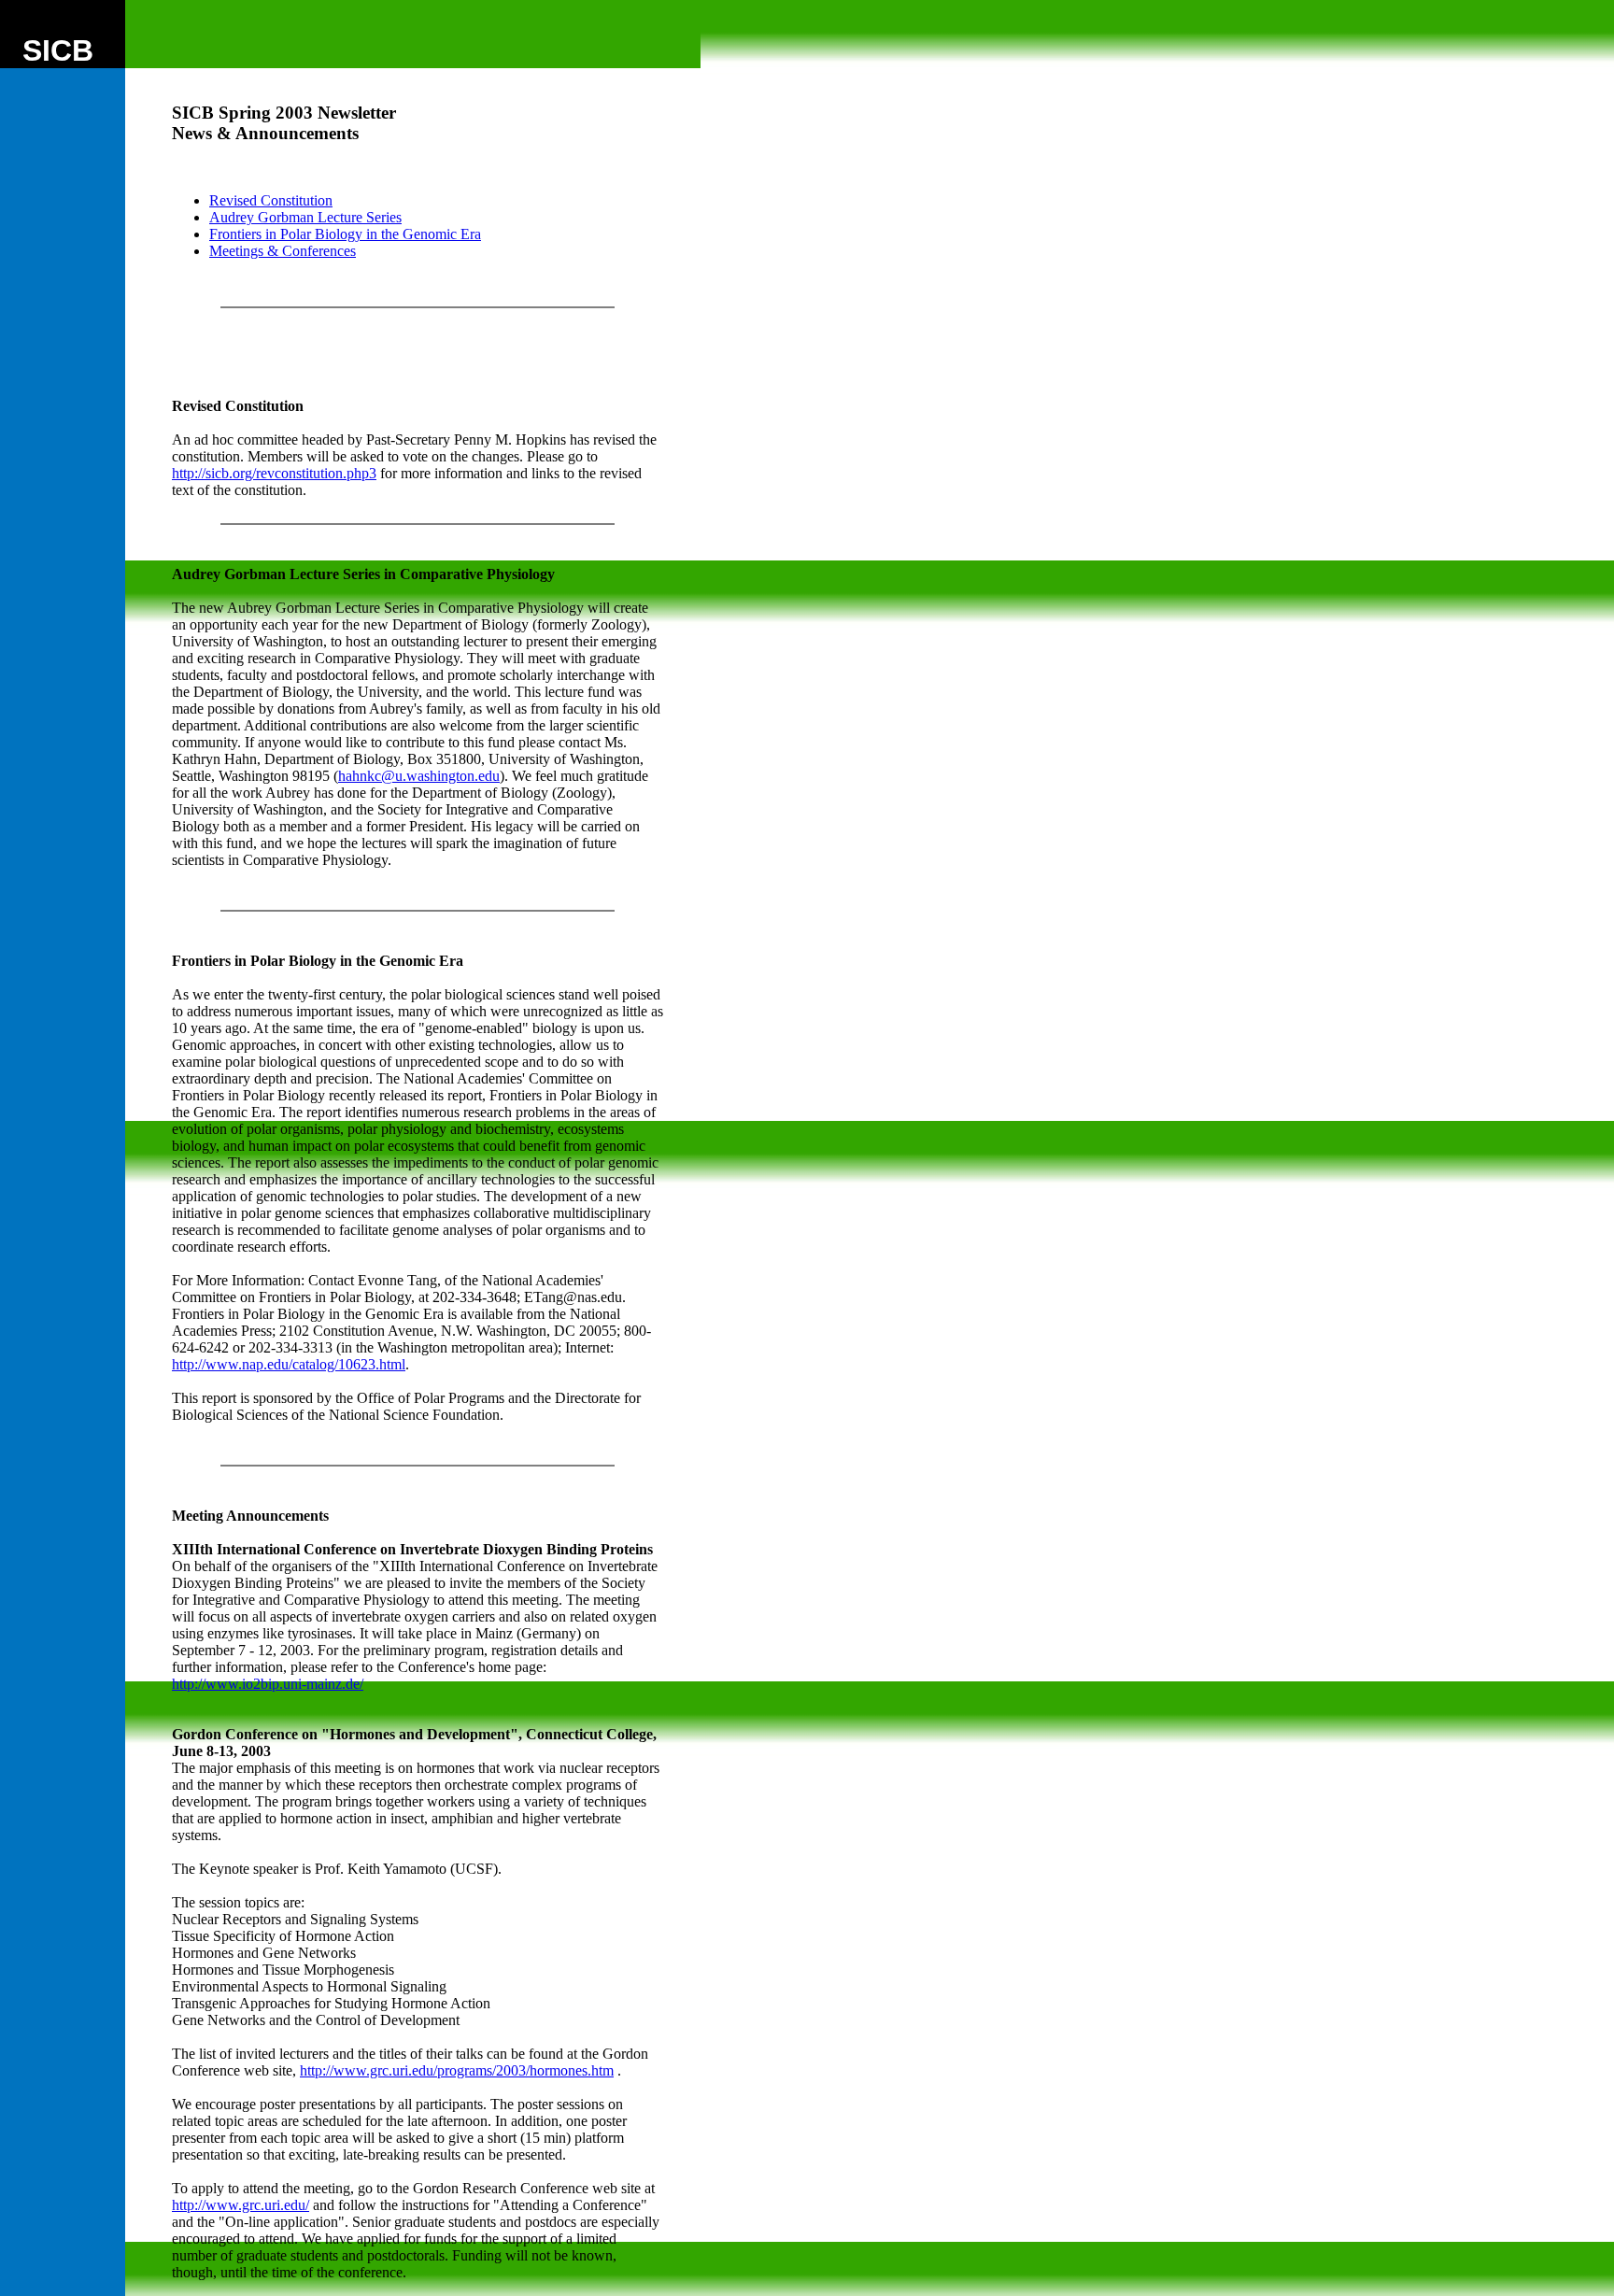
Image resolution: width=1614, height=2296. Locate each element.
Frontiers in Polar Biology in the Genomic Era (345, 234)
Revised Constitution (271, 200)
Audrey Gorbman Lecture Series (305, 217)
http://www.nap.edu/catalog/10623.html (289, 1364)
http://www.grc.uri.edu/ (241, 2205)
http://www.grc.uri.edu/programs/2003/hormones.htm (457, 2070)
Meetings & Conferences (283, 251)
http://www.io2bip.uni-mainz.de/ (268, 1684)
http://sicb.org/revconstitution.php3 (274, 473)
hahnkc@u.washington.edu (419, 776)
